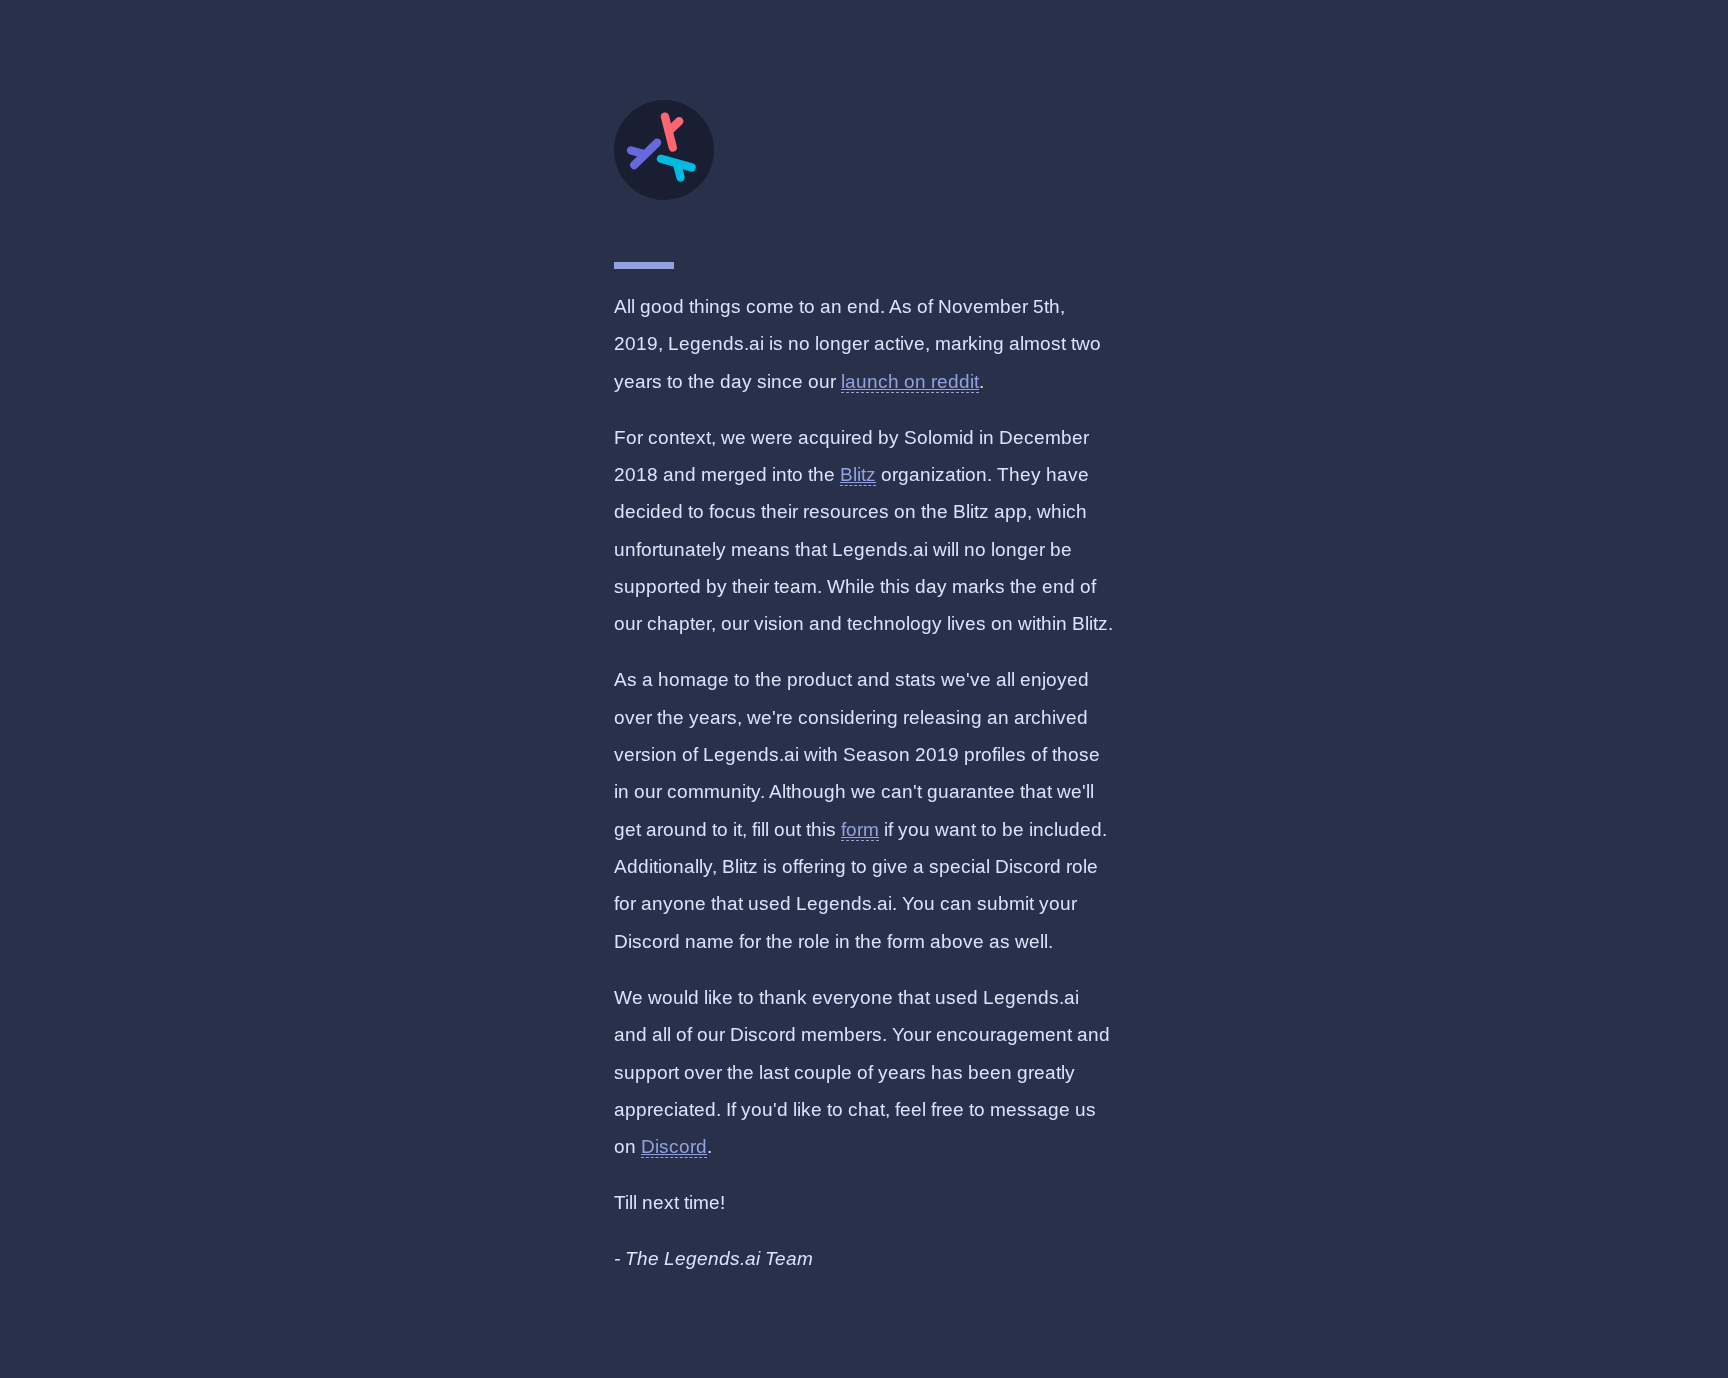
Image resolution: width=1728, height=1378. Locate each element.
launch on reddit (910, 381)
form (860, 829)
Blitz (858, 474)
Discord (674, 1146)
